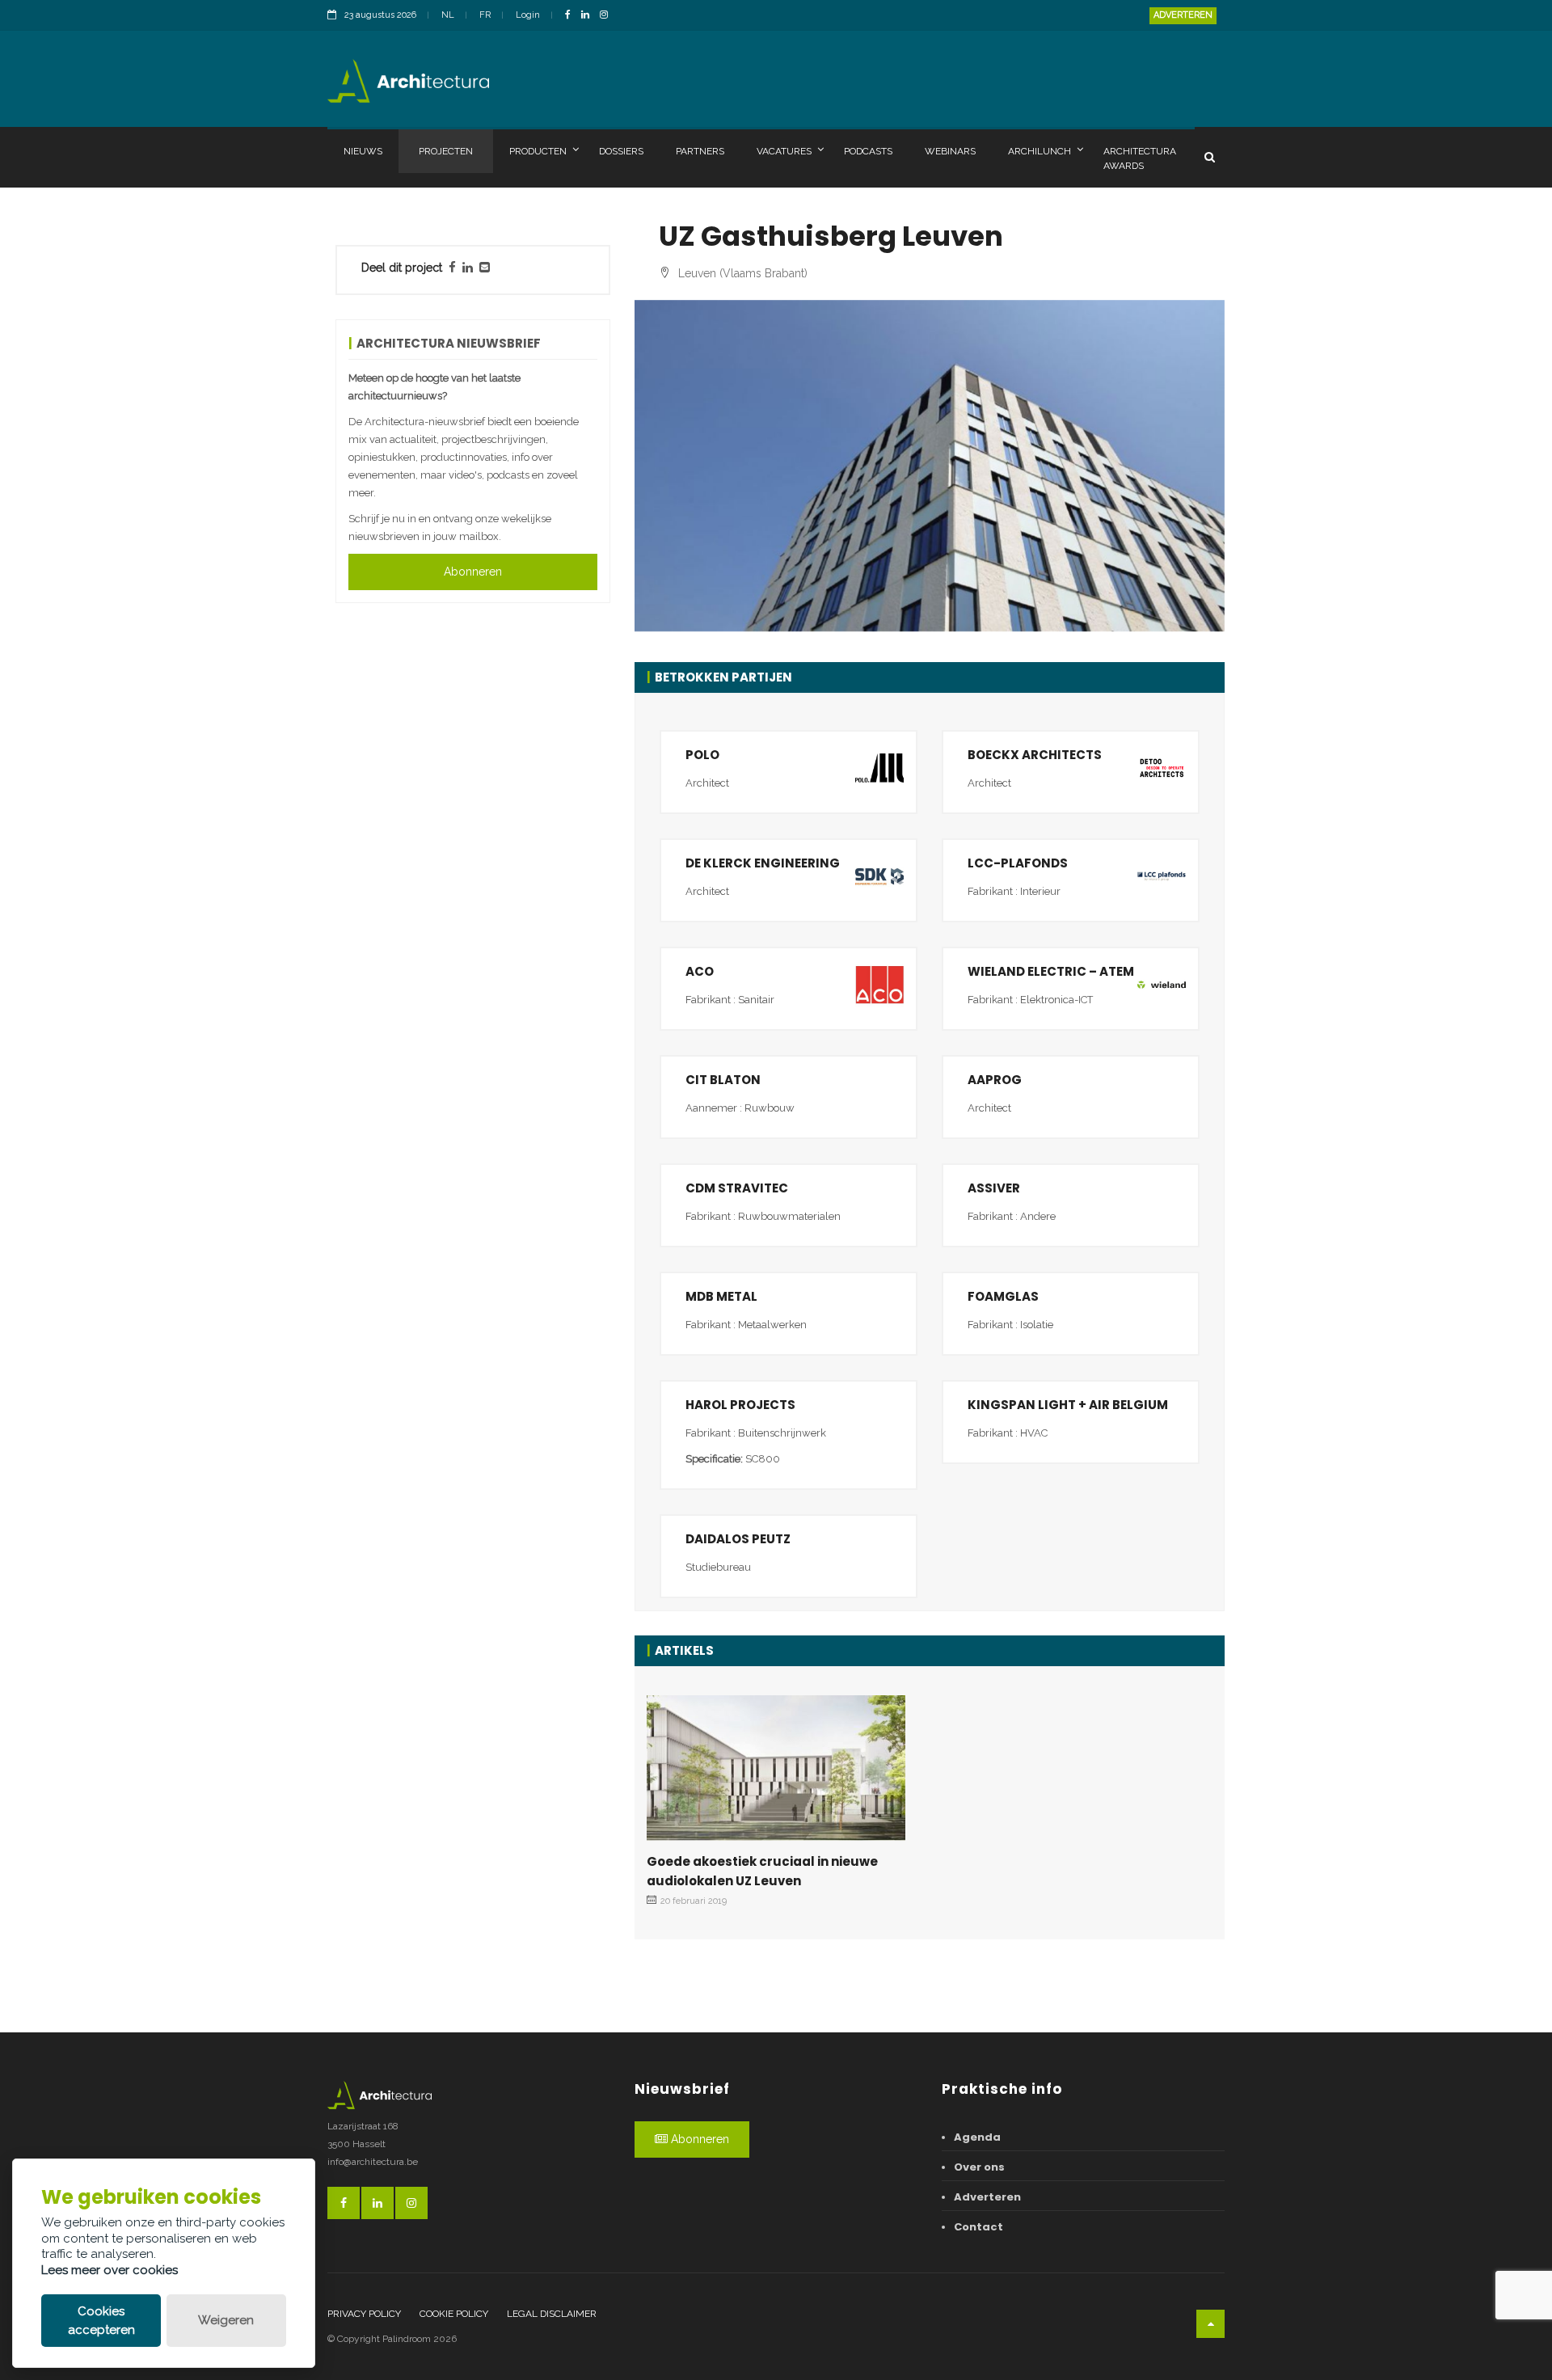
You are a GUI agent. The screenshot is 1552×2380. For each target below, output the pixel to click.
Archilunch (1040, 151)
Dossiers (621, 151)
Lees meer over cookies (110, 2270)
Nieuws (363, 151)
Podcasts (868, 151)
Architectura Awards (1140, 158)
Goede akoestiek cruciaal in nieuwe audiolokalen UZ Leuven (762, 1871)
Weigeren (226, 2320)
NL (448, 15)
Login (528, 15)
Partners (700, 151)
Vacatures (784, 151)
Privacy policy (364, 2314)
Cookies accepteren (101, 2321)
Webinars (950, 151)
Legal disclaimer (552, 2314)
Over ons (979, 2167)
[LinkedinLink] (589, 16)
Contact (978, 2227)
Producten (538, 151)
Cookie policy (454, 2314)
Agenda (977, 2137)
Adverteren (1183, 15)
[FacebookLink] (572, 16)
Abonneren (473, 572)
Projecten (446, 151)
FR (485, 15)
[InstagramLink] (608, 16)
